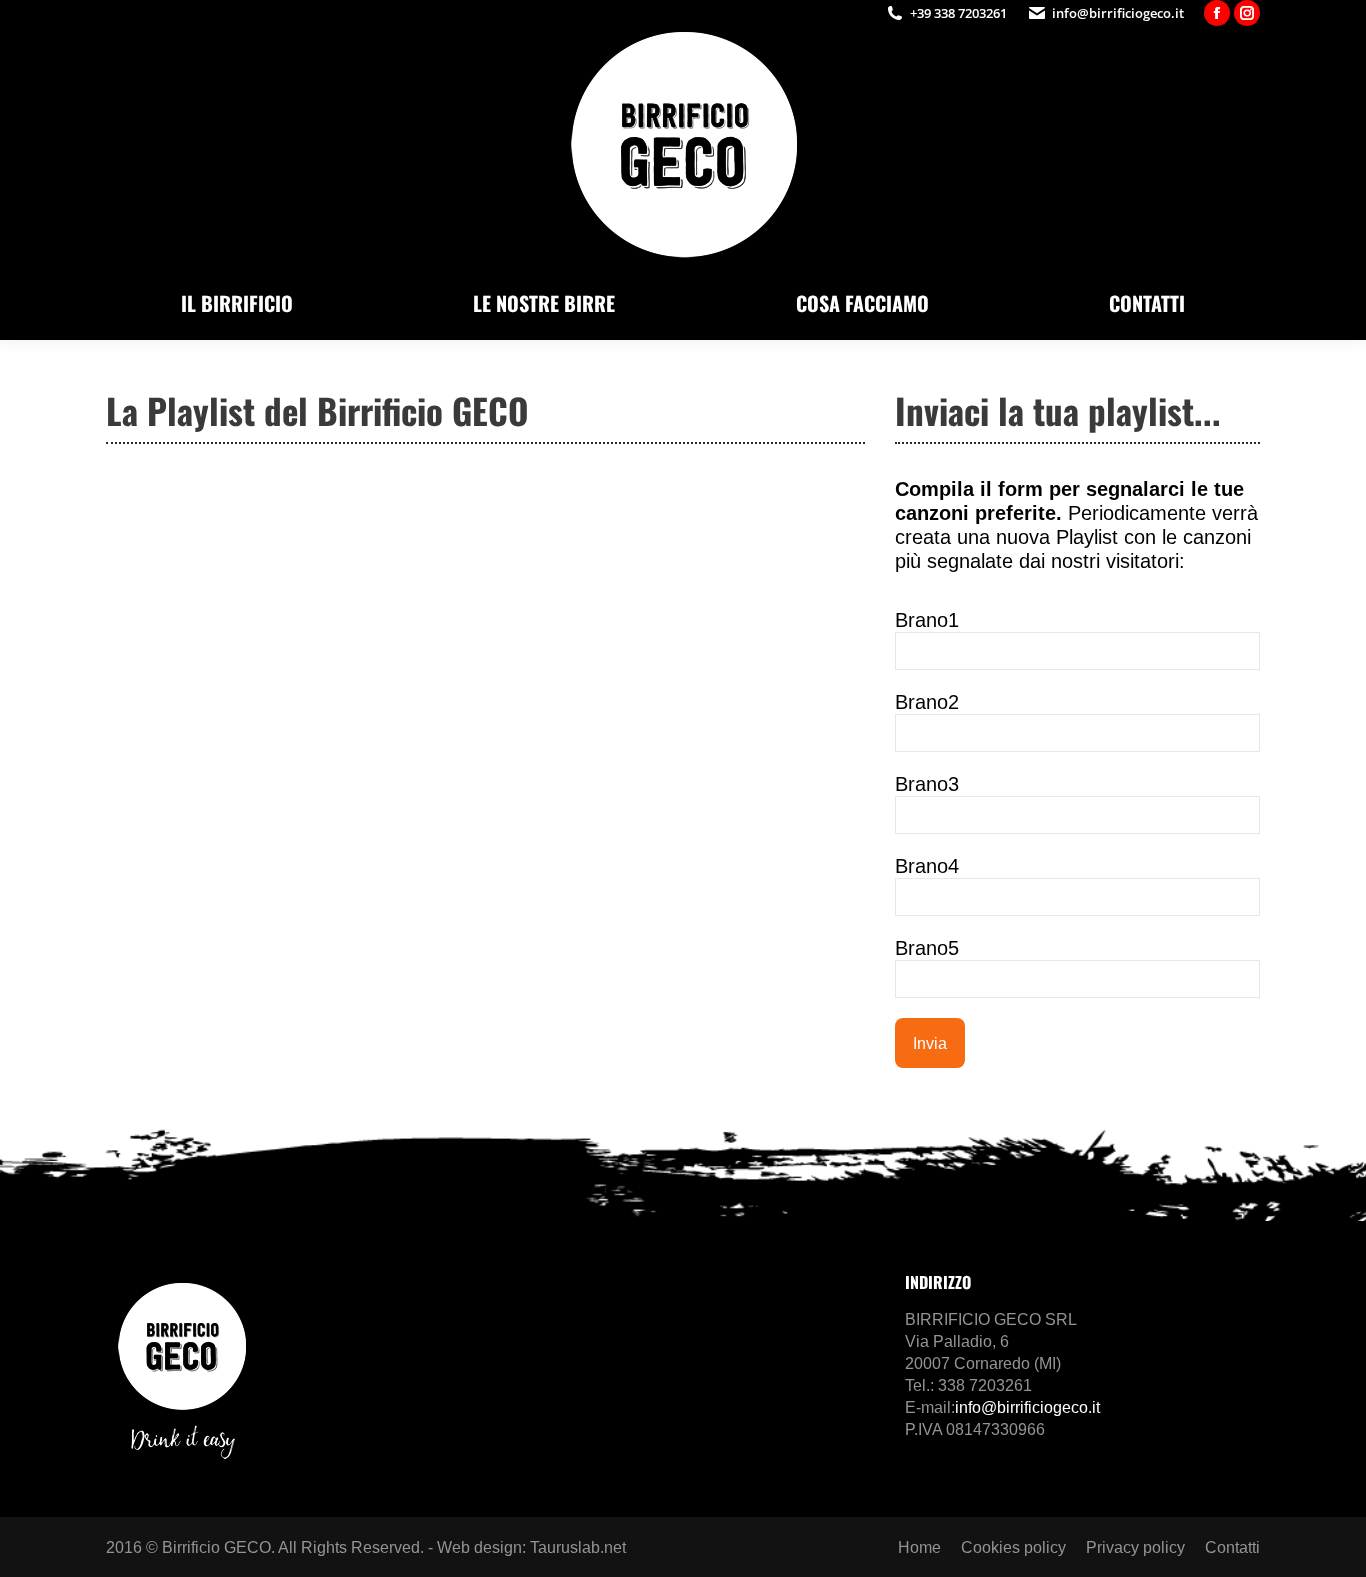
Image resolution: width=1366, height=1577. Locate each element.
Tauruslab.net (578, 1547)
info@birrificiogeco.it (1118, 13)
